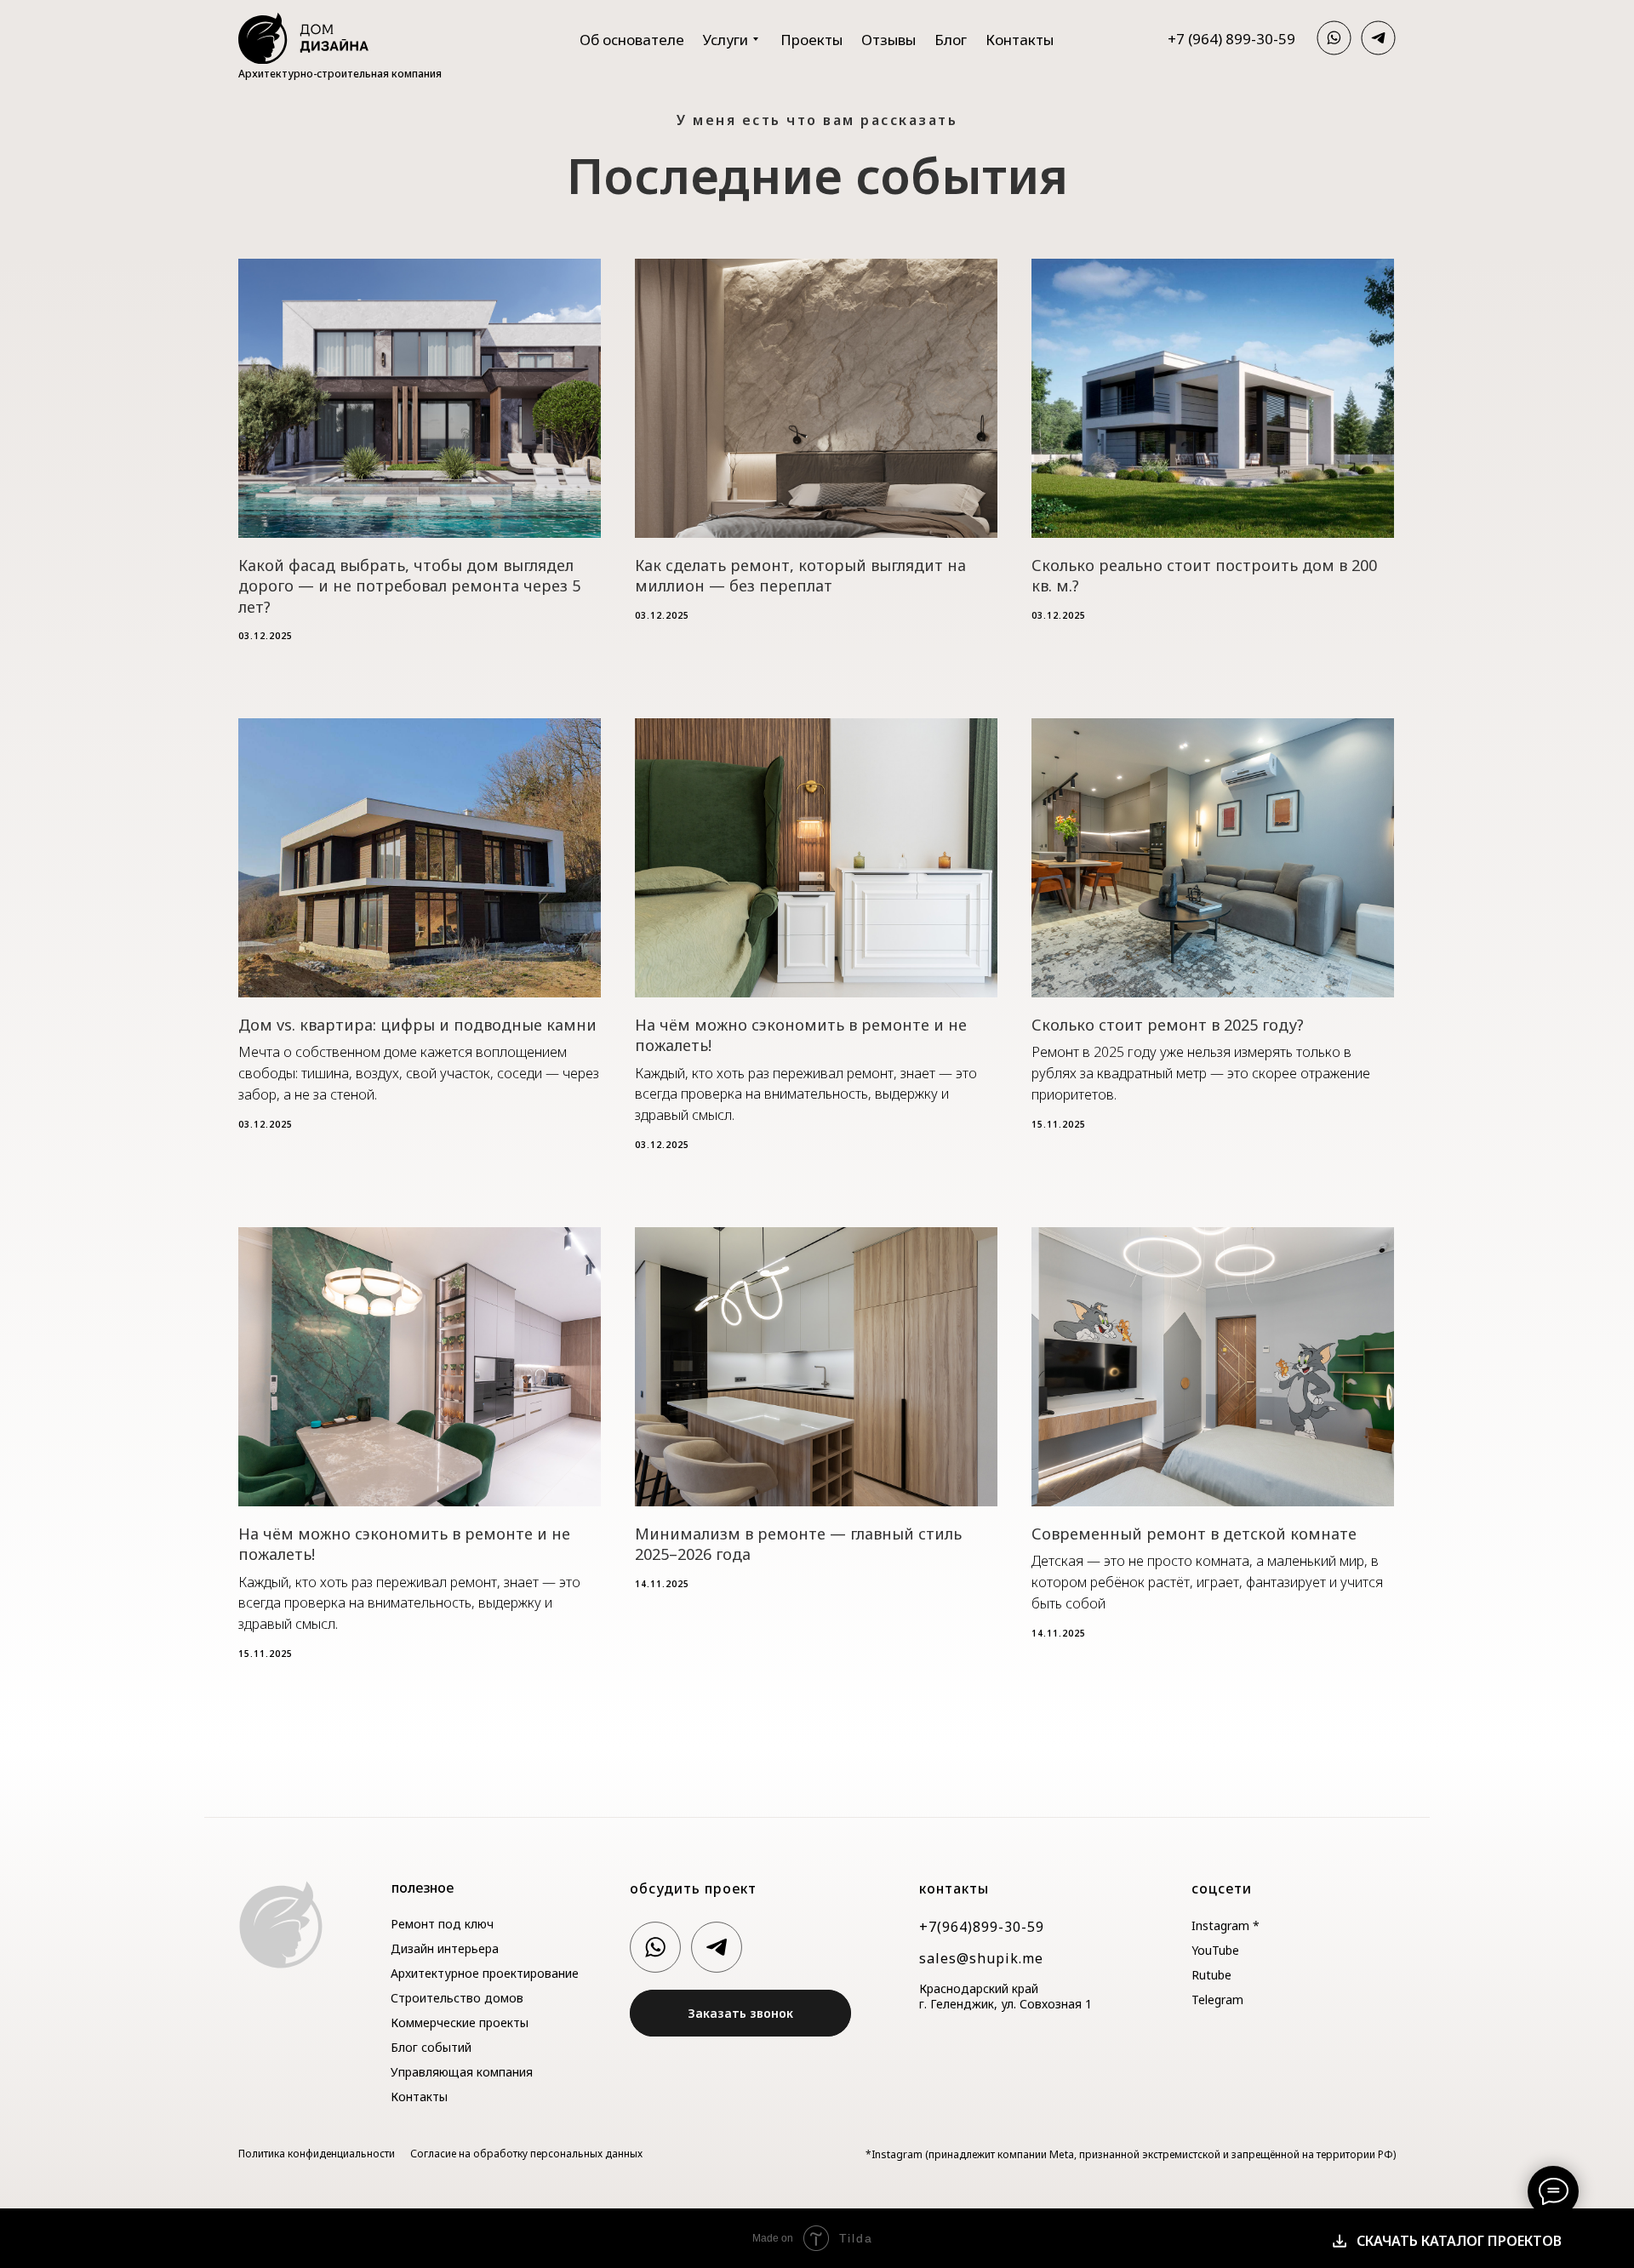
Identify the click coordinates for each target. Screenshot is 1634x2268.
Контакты (1020, 40)
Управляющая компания (462, 2072)
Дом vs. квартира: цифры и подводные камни (417, 1025)
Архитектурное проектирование (485, 1973)
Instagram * (1225, 1925)
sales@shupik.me (981, 1958)
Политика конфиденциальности (317, 2154)
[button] (740, 2013)
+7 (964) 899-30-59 (1231, 39)
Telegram (1217, 1999)
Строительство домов (457, 1998)
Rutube (1211, 1975)
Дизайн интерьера (445, 1948)
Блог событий (431, 2047)
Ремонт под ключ (442, 1924)
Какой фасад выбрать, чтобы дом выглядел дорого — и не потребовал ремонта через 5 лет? (409, 586)
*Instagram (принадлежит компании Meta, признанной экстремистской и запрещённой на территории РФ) (1131, 2154)
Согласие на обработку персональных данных (526, 2154)
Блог (951, 40)
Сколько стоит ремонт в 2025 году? (1168, 1025)
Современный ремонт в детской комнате (1194, 1534)
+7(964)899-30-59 (982, 1927)
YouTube (1215, 1950)
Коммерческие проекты (460, 2022)
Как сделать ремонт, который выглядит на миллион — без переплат (800, 575)
